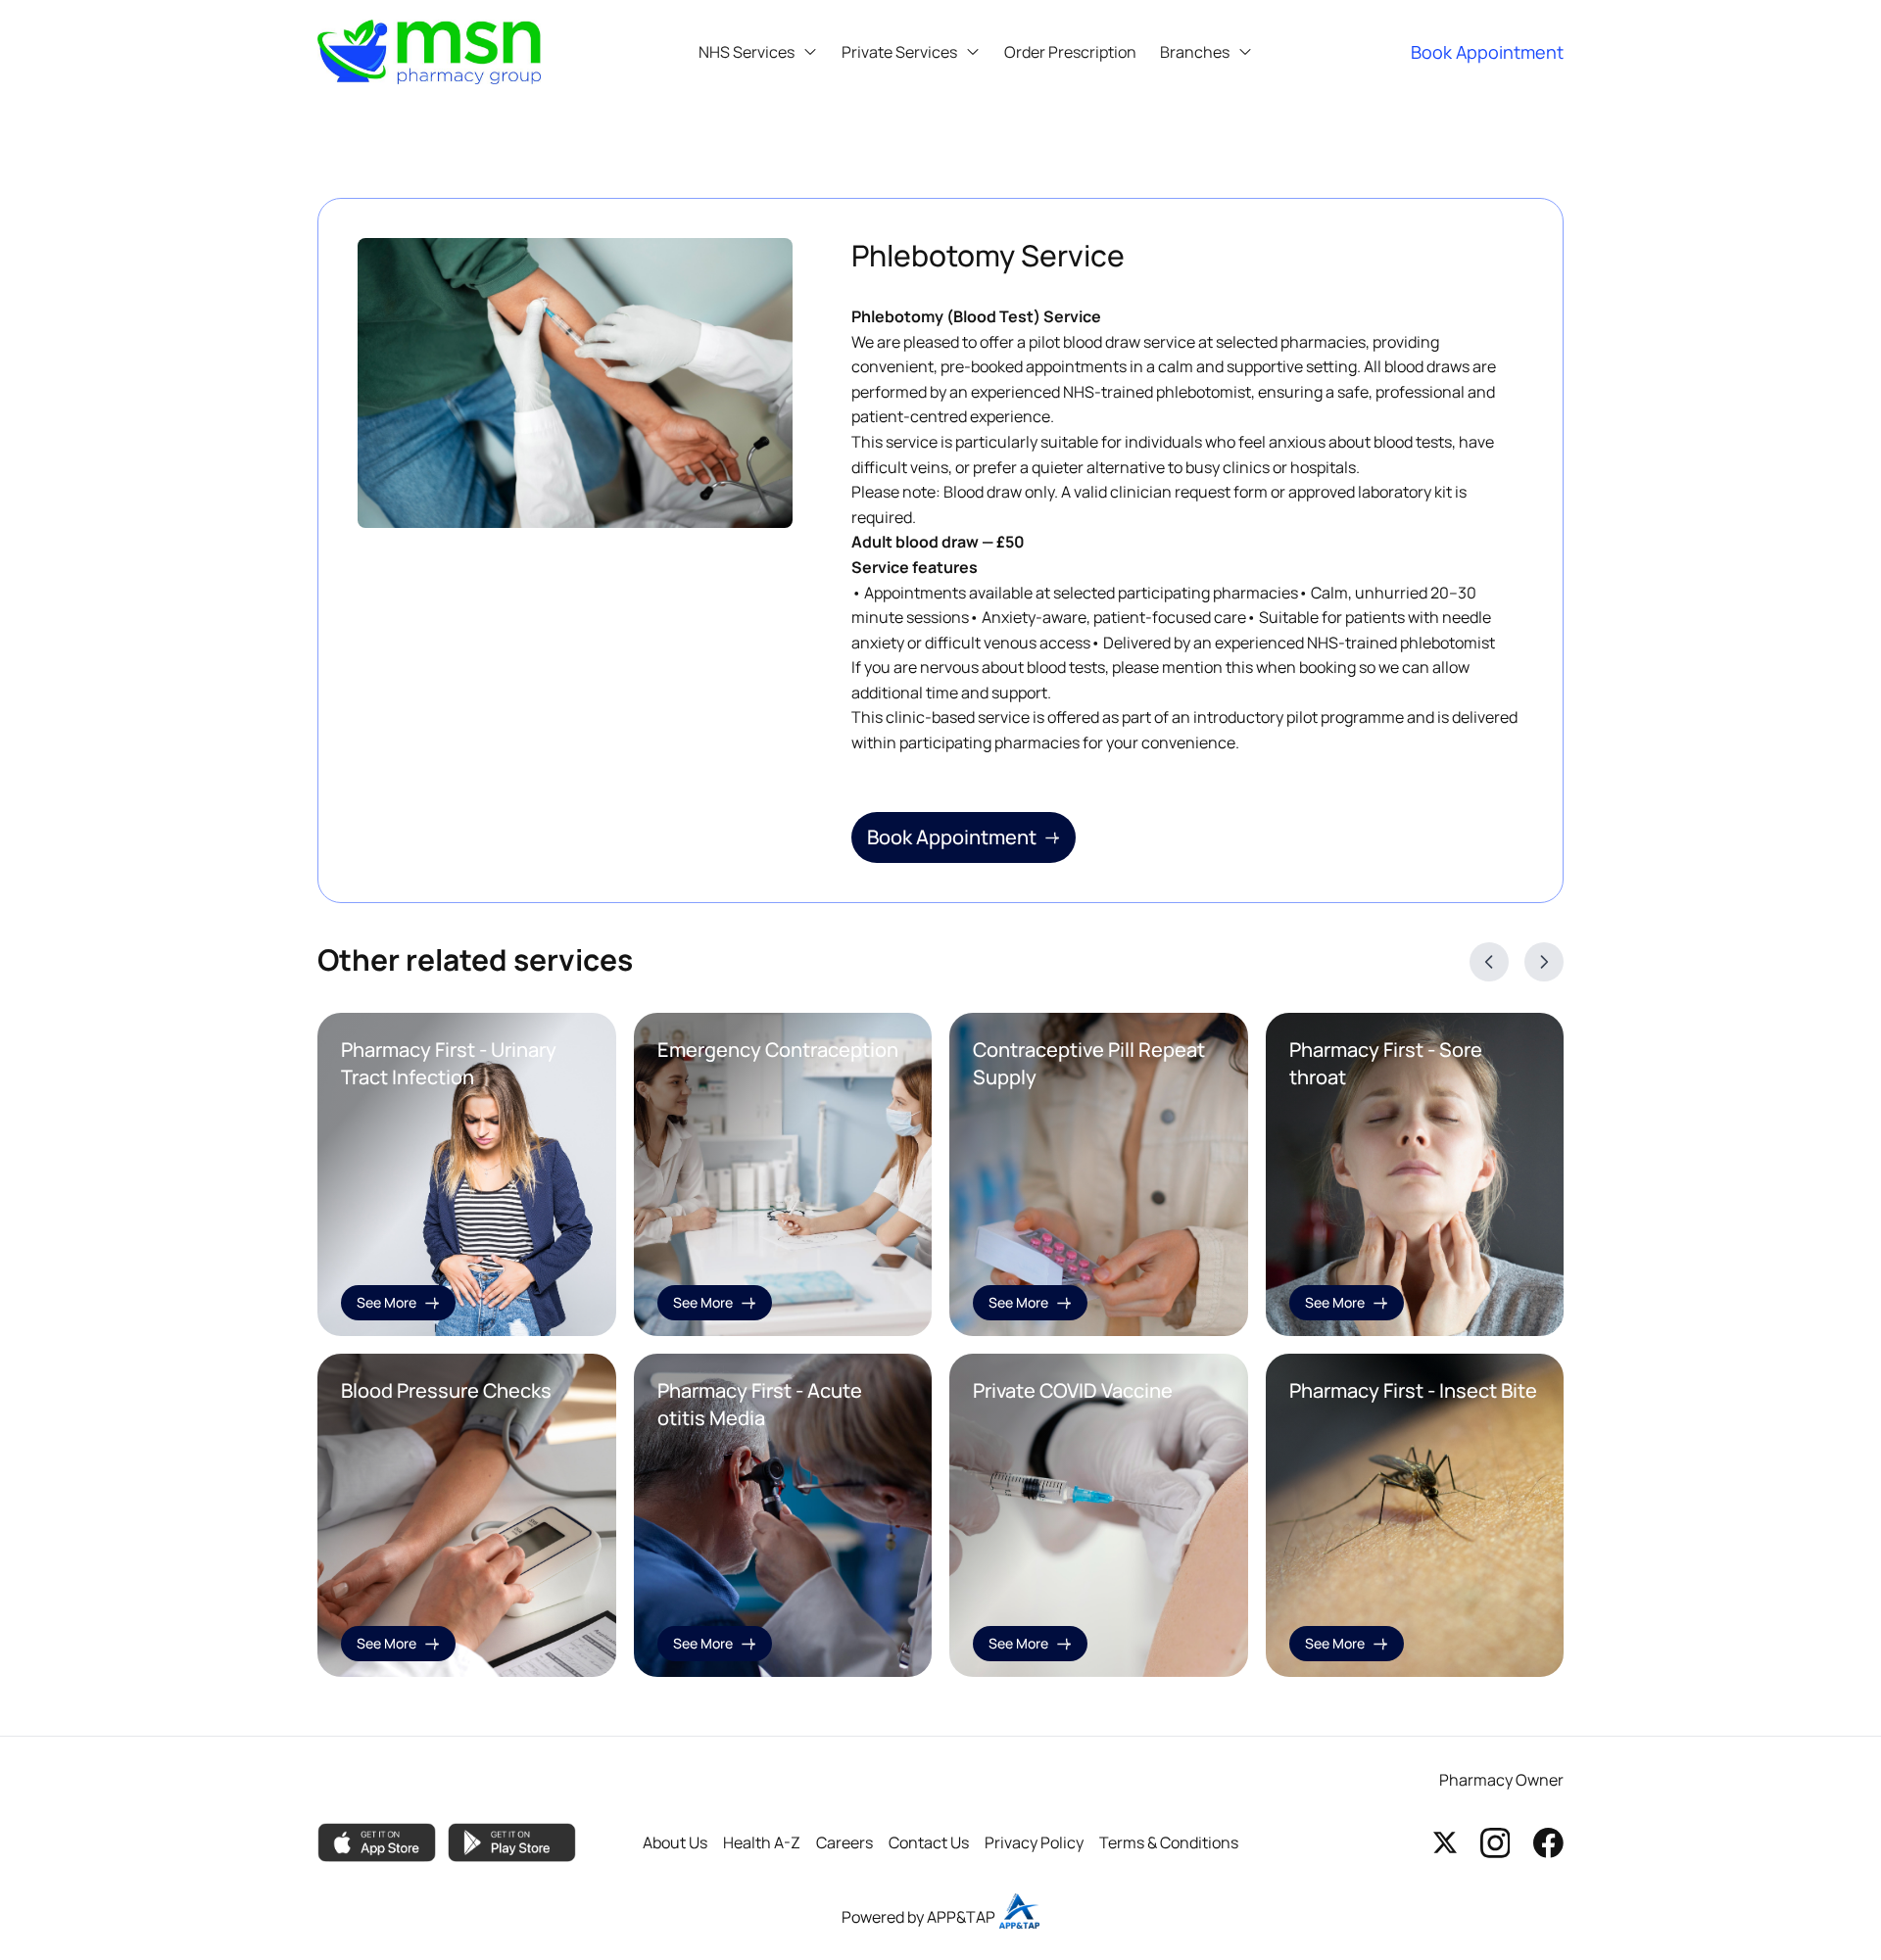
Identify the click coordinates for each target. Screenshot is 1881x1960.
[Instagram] (1495, 1842)
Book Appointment (952, 837)
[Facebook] (1548, 1842)
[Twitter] (1445, 1842)
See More (386, 1302)
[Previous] (1489, 962)
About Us (675, 1842)
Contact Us (929, 1842)
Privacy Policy (1034, 1842)
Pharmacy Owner (1501, 1780)
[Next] (1544, 962)
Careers (844, 1842)
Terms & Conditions (1169, 1842)
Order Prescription (1070, 52)
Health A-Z (762, 1842)
